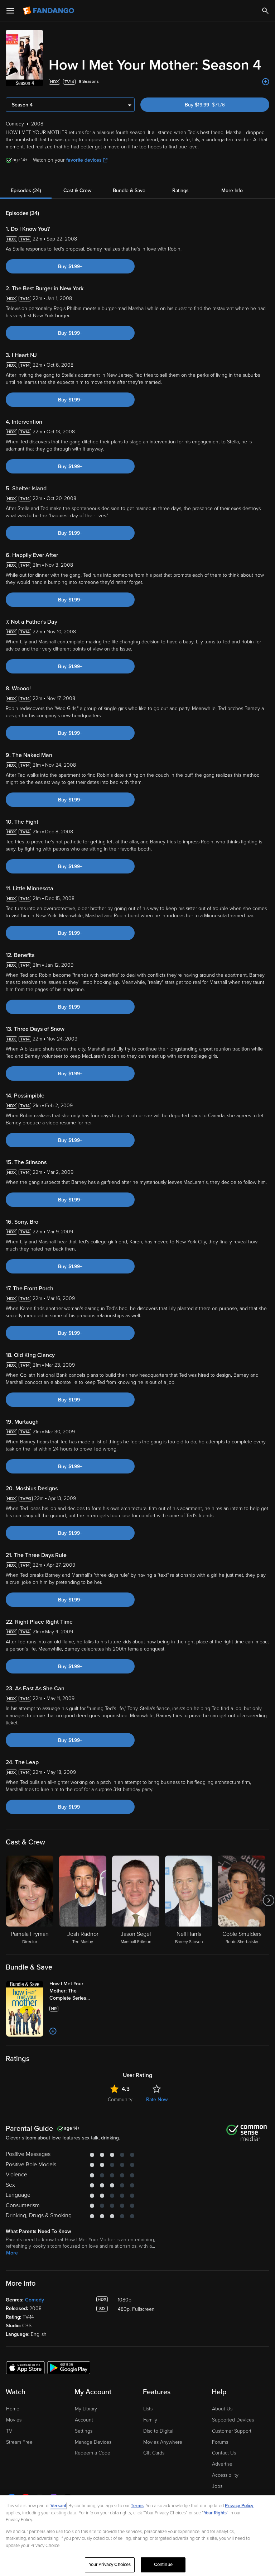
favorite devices (84, 160)
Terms (137, 2506)
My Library (86, 2409)
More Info (232, 191)
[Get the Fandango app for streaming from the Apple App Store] (25, 2367)
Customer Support (232, 2431)
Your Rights (215, 2513)
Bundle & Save (129, 191)
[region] (137, 2536)
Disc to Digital (158, 2431)
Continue (163, 2565)
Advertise (222, 2464)
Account (84, 2420)
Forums (220, 2442)
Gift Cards (154, 2453)
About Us (222, 2409)
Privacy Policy (239, 2506)
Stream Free (19, 2442)
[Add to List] (266, 82)
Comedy (35, 2300)
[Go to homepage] (49, 11)
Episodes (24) (26, 191)
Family (150, 2420)
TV (9, 2431)
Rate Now (157, 2099)
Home (13, 2409)
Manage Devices (93, 2442)
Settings (84, 2431)
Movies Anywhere (163, 2442)
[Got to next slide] (268, 1900)
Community (120, 2099)
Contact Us (224, 2453)
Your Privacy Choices (110, 2565)
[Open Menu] (10, 11)
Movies (14, 2420)
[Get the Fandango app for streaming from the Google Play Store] (69, 2367)
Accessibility (225, 2475)
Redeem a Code (93, 2453)
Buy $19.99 (216, 105)
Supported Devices (233, 2420)
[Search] (265, 11)
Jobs (217, 2486)
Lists (148, 2409)
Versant (58, 2506)
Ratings (180, 191)
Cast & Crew (77, 191)
